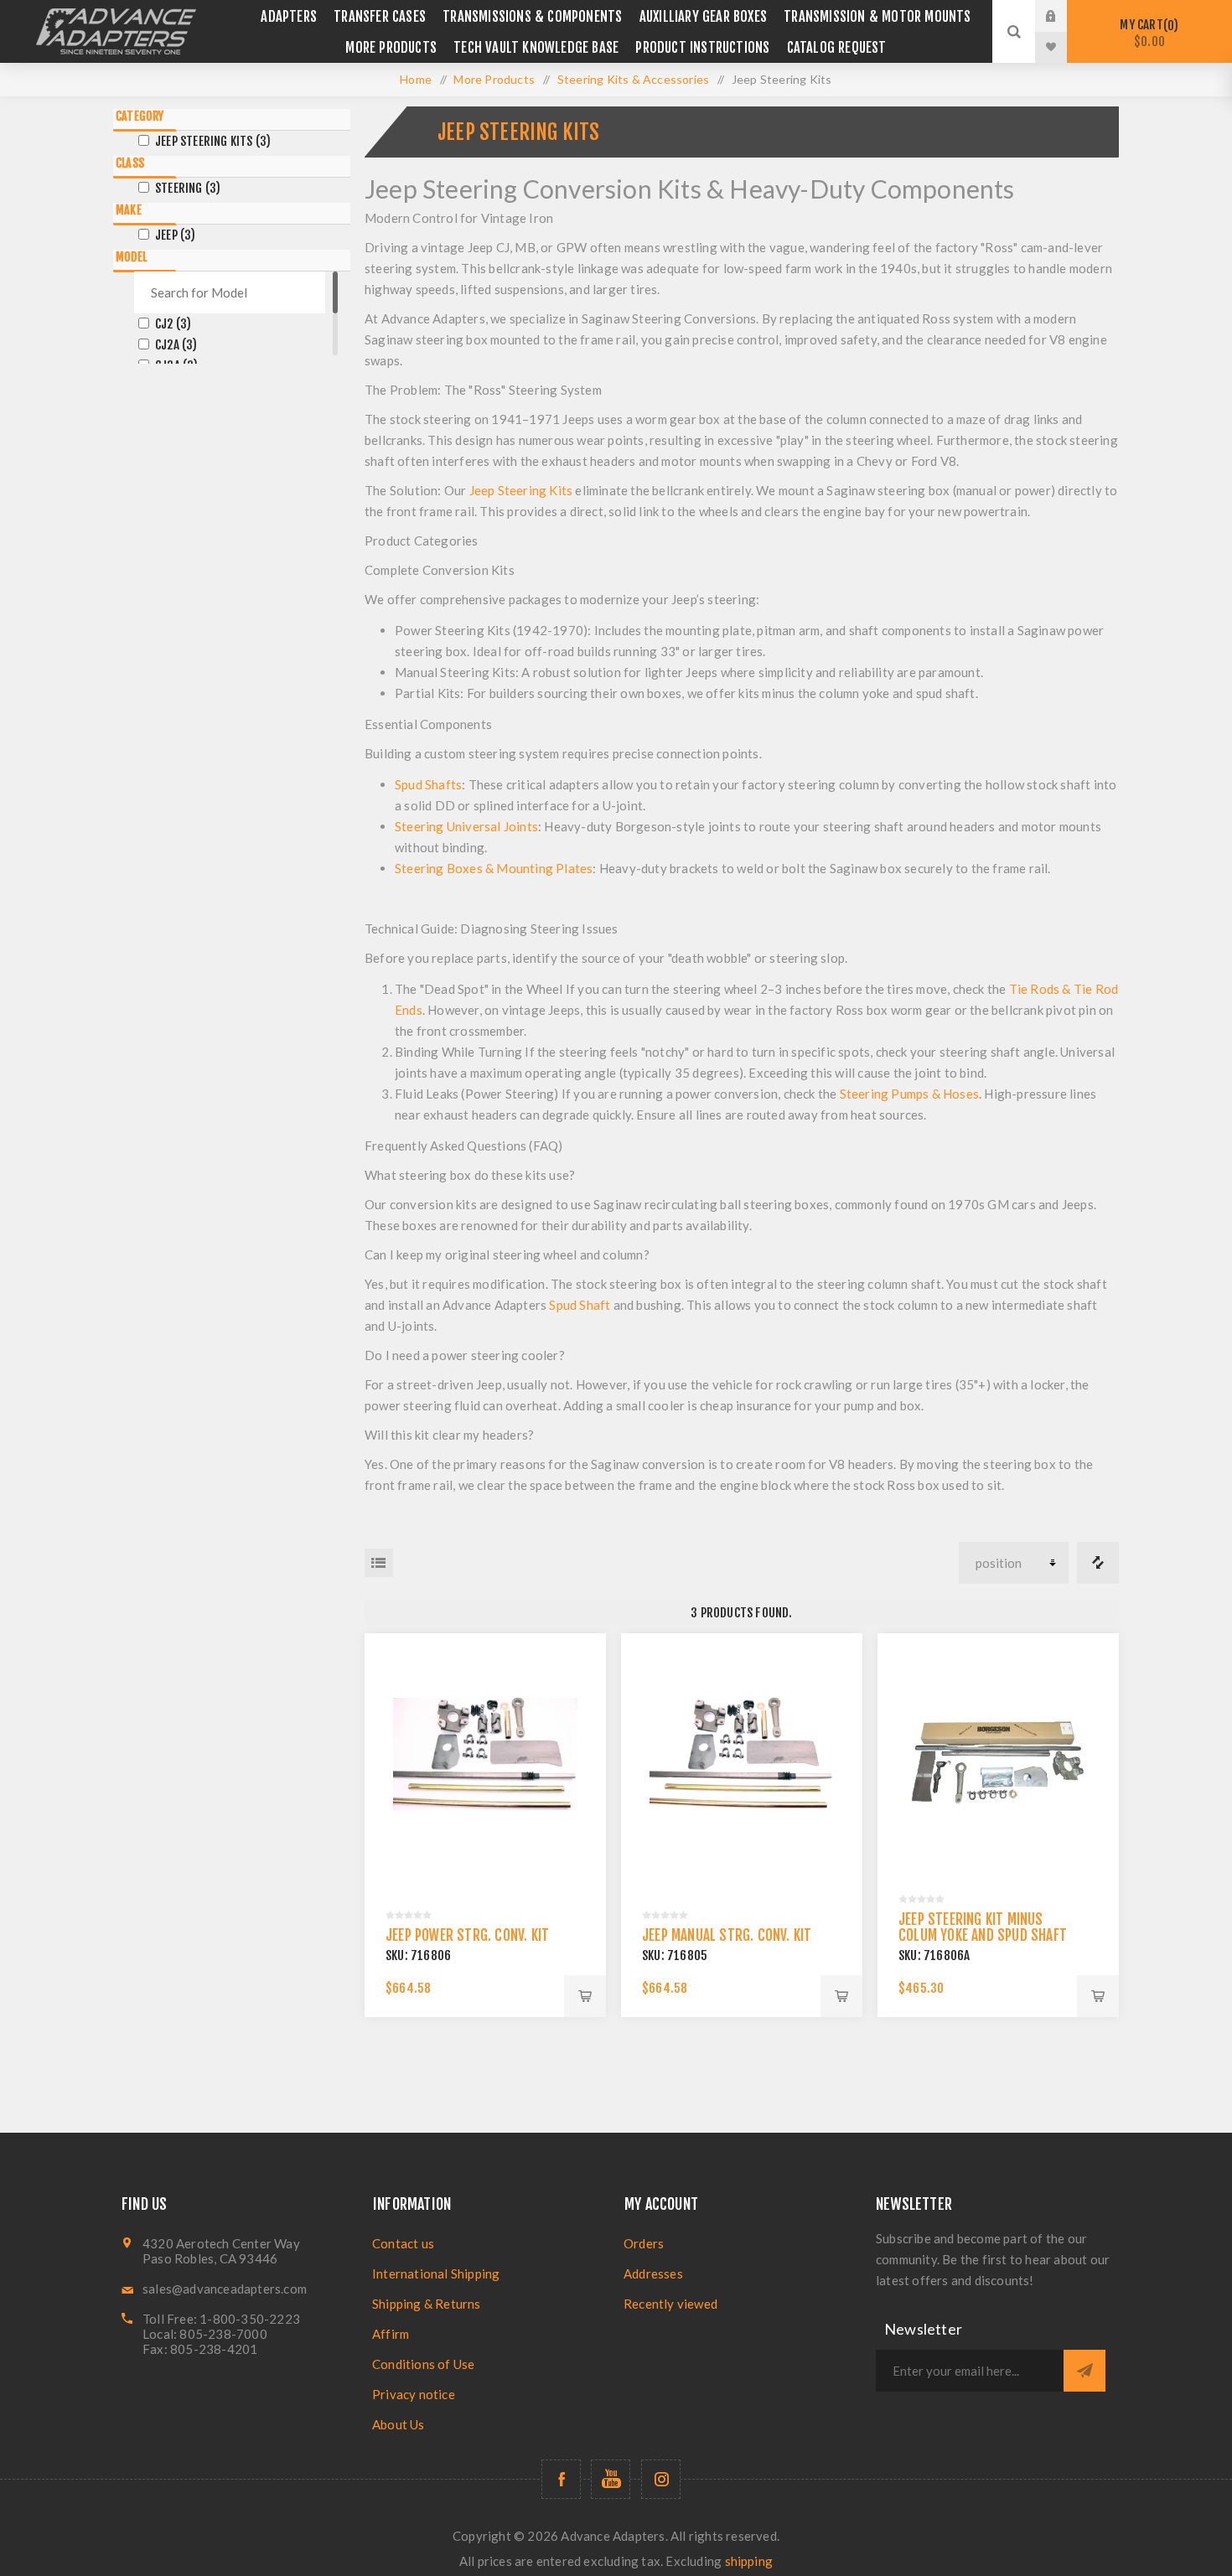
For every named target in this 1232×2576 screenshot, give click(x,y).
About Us (399, 2424)
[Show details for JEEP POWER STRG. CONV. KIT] (485, 1754)
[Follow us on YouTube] (611, 2479)
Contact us (403, 2243)
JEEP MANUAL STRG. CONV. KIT (727, 1935)
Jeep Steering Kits (213, 141)
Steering (188, 188)
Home (416, 79)
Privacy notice (414, 2394)
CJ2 (173, 324)
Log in (1064, 16)
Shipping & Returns (427, 2304)
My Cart (1147, 33)
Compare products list (1098, 1563)
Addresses (653, 2273)
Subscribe (1084, 2371)
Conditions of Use (423, 2364)
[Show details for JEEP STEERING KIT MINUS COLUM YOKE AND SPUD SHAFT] (998, 1754)
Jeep (176, 235)
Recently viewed (670, 2304)
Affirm (391, 2334)
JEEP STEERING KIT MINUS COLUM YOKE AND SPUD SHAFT (983, 1927)
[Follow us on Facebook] (561, 2479)
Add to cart (585, 1996)
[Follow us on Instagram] (661, 2479)
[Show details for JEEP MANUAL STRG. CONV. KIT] (742, 1754)
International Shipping (436, 2273)
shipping (749, 2561)
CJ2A (176, 345)
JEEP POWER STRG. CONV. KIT (467, 1935)
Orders (644, 2243)
